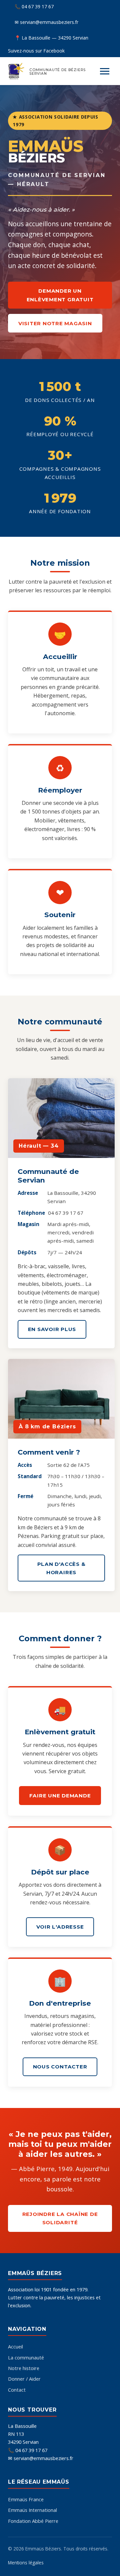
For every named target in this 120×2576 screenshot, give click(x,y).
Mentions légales (26, 2563)
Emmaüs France (26, 2499)
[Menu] (105, 71)
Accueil (15, 2346)
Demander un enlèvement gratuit (60, 295)
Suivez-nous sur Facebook (36, 51)
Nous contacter (60, 2067)
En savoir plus (52, 1329)
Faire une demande (60, 1796)
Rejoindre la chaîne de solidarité (60, 2218)
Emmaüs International (32, 2510)
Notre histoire (24, 2368)
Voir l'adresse (60, 1927)
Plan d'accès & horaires (61, 1568)
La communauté (26, 2357)
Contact (17, 2390)
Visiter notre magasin (55, 323)
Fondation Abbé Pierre (33, 2521)
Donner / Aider (24, 2379)
